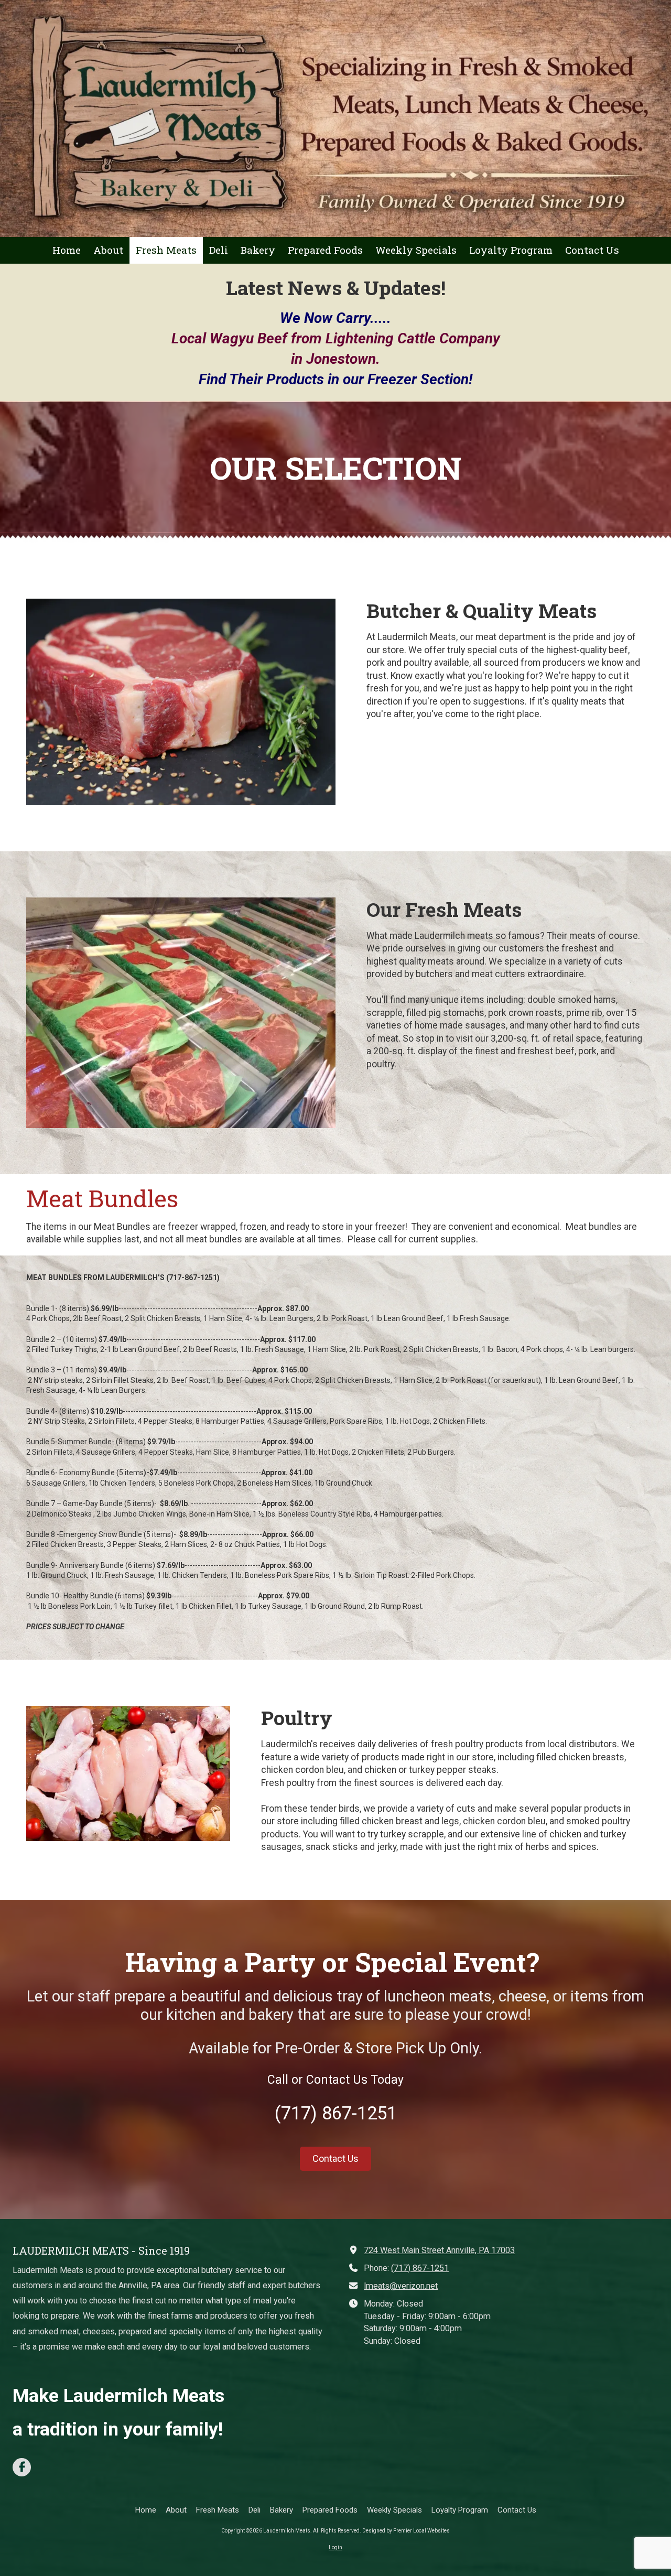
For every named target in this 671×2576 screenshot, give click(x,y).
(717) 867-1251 (420, 2268)
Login (335, 2547)
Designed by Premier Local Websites (406, 2531)
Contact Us (335, 2158)
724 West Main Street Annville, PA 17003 (439, 2250)
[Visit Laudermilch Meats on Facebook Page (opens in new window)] (22, 2467)
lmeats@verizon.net (401, 2286)
